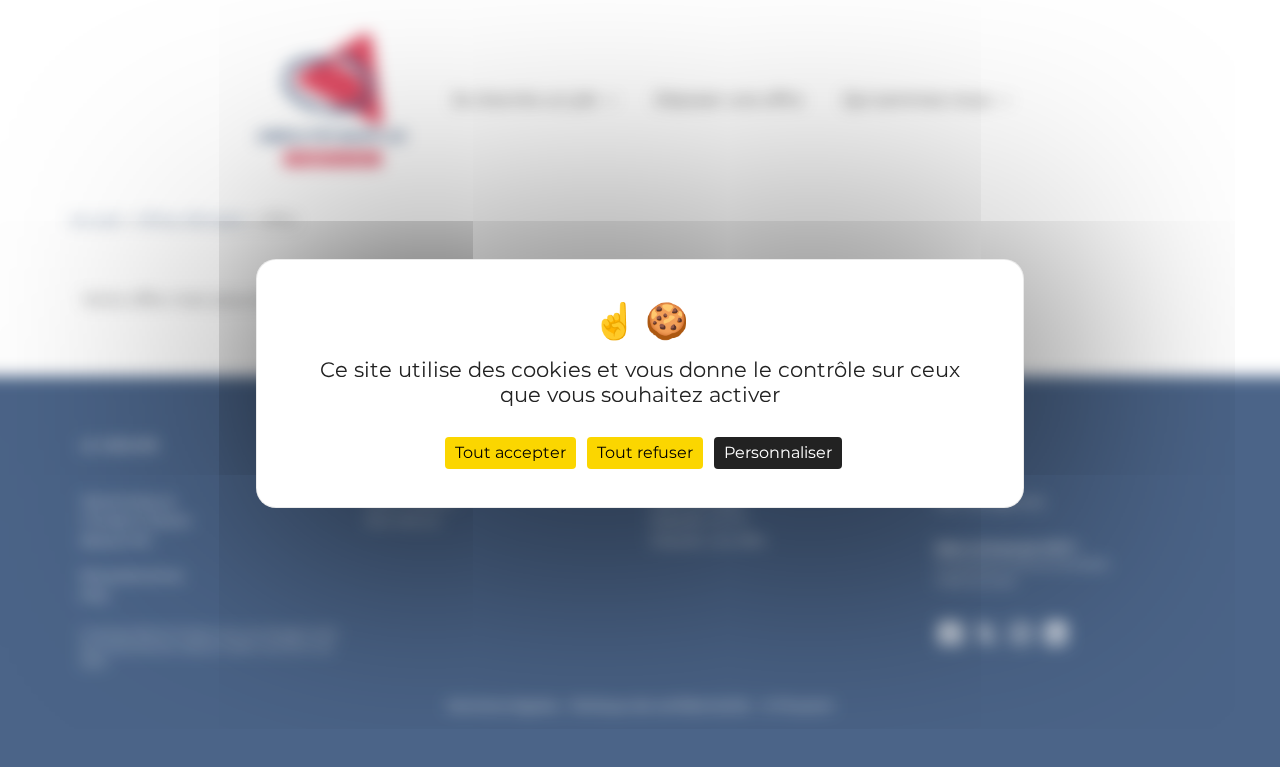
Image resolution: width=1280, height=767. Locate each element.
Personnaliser (778, 452)
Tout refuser (645, 452)
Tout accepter (510, 452)
